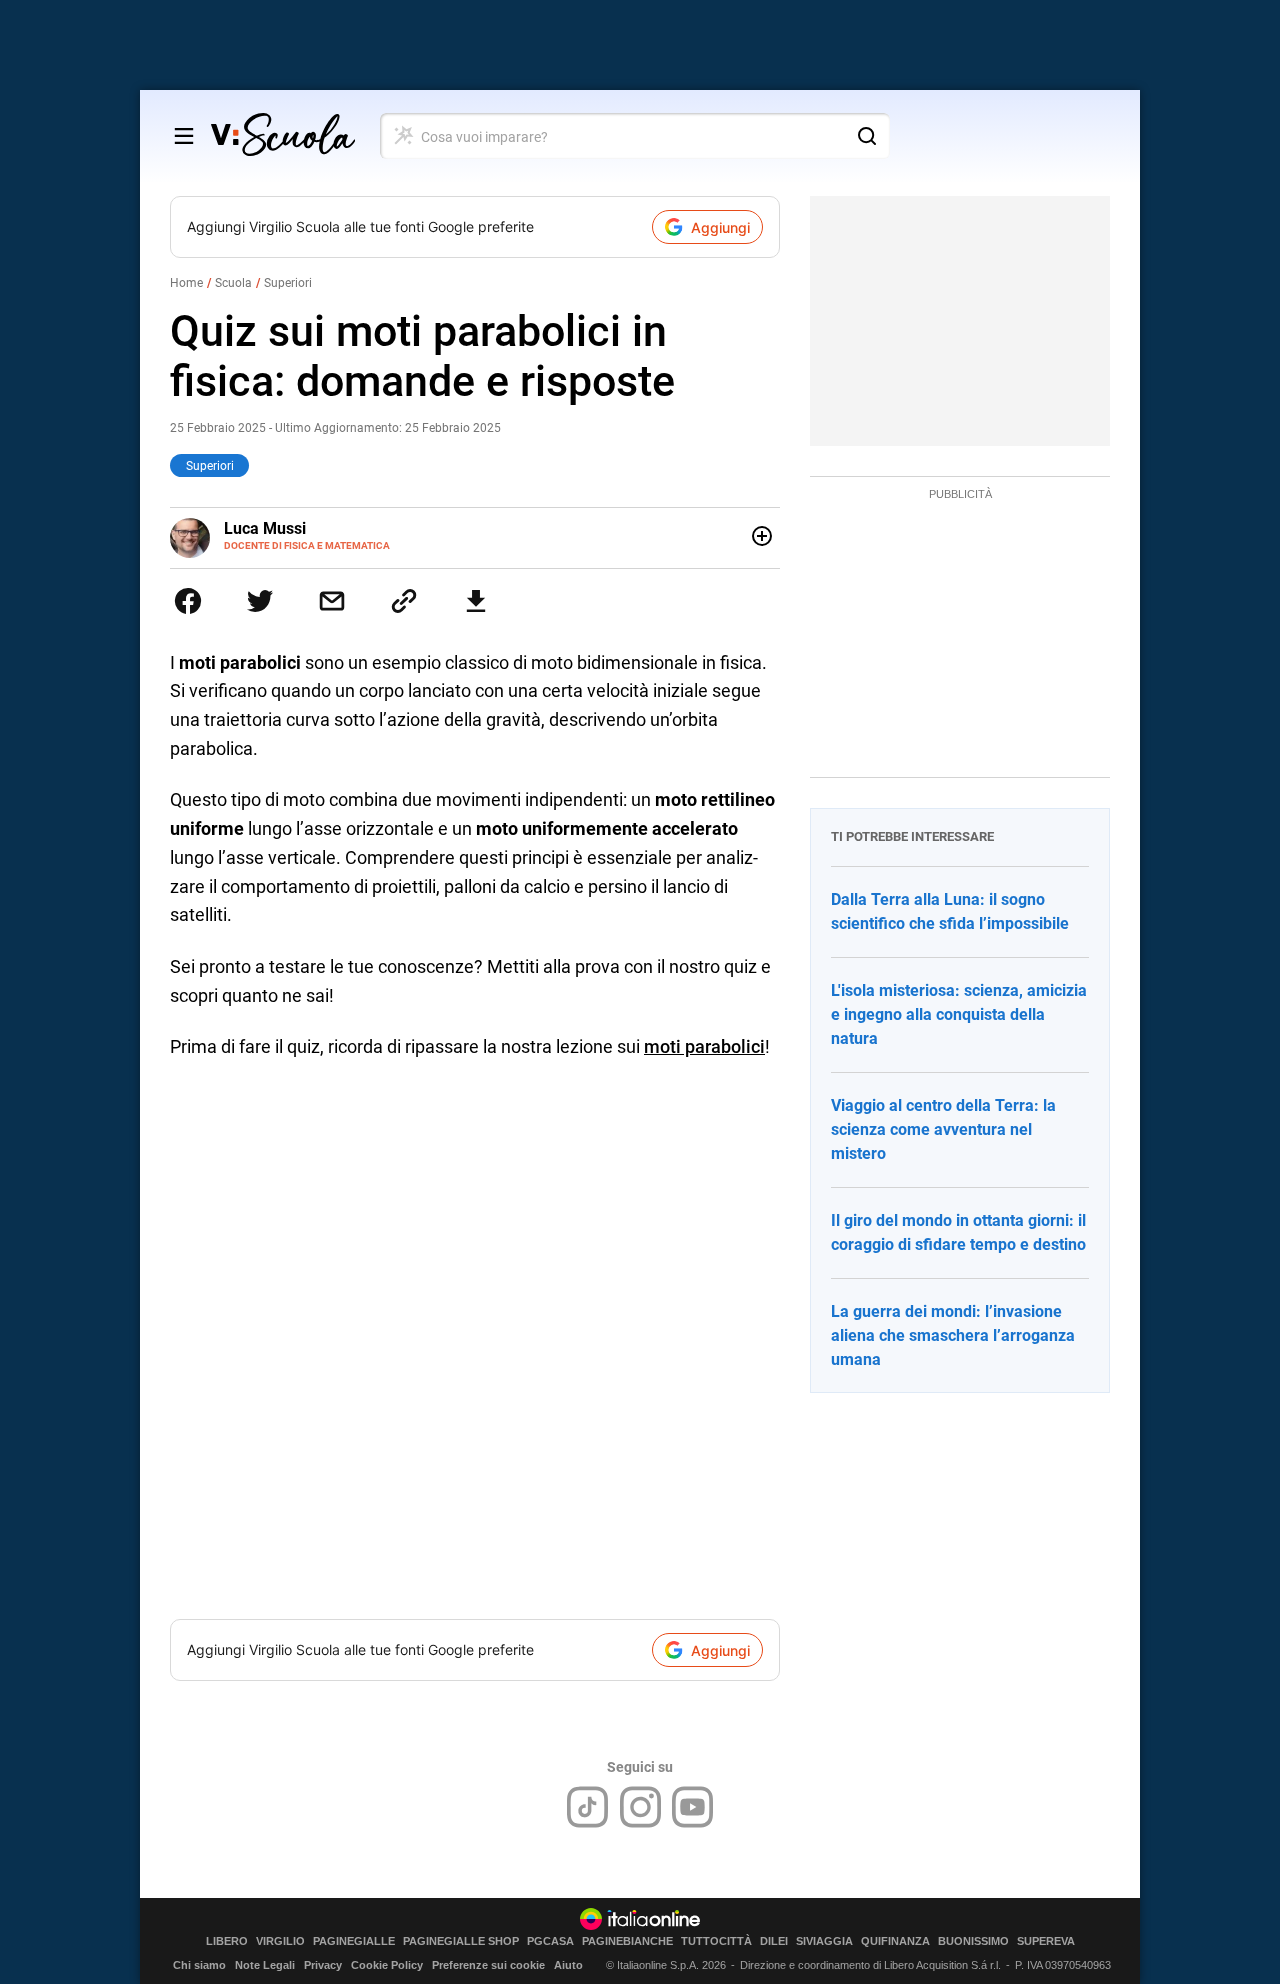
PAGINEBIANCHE (627, 1941)
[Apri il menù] (184, 136)
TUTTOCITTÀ (716, 1941)
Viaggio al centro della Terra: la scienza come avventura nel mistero (943, 1129)
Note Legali (265, 1965)
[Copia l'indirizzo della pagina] (404, 601)
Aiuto (568, 1965)
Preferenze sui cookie (488, 1965)
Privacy (323, 1965)
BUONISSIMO (973, 1941)
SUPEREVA (1046, 1941)
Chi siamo (199, 1965)
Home (186, 283)
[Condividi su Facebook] (188, 601)
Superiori (288, 283)
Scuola (233, 283)
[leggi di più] (762, 536)
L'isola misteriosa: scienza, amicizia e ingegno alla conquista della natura (959, 1014)
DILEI (774, 1941)
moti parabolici (704, 1046)
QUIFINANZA (895, 1941)
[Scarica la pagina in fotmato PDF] (476, 601)
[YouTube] (692, 1807)
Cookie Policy (387, 1965)
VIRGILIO (280, 1941)
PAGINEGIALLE (354, 1941)
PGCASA (550, 1941)
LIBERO (227, 1941)
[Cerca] (867, 136)
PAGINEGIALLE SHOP (461, 1941)
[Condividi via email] (332, 601)
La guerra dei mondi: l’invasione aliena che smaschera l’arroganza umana (953, 1335)
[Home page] (283, 136)
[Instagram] (640, 1807)
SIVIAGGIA (824, 1941)
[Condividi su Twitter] (260, 601)
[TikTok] (587, 1807)
